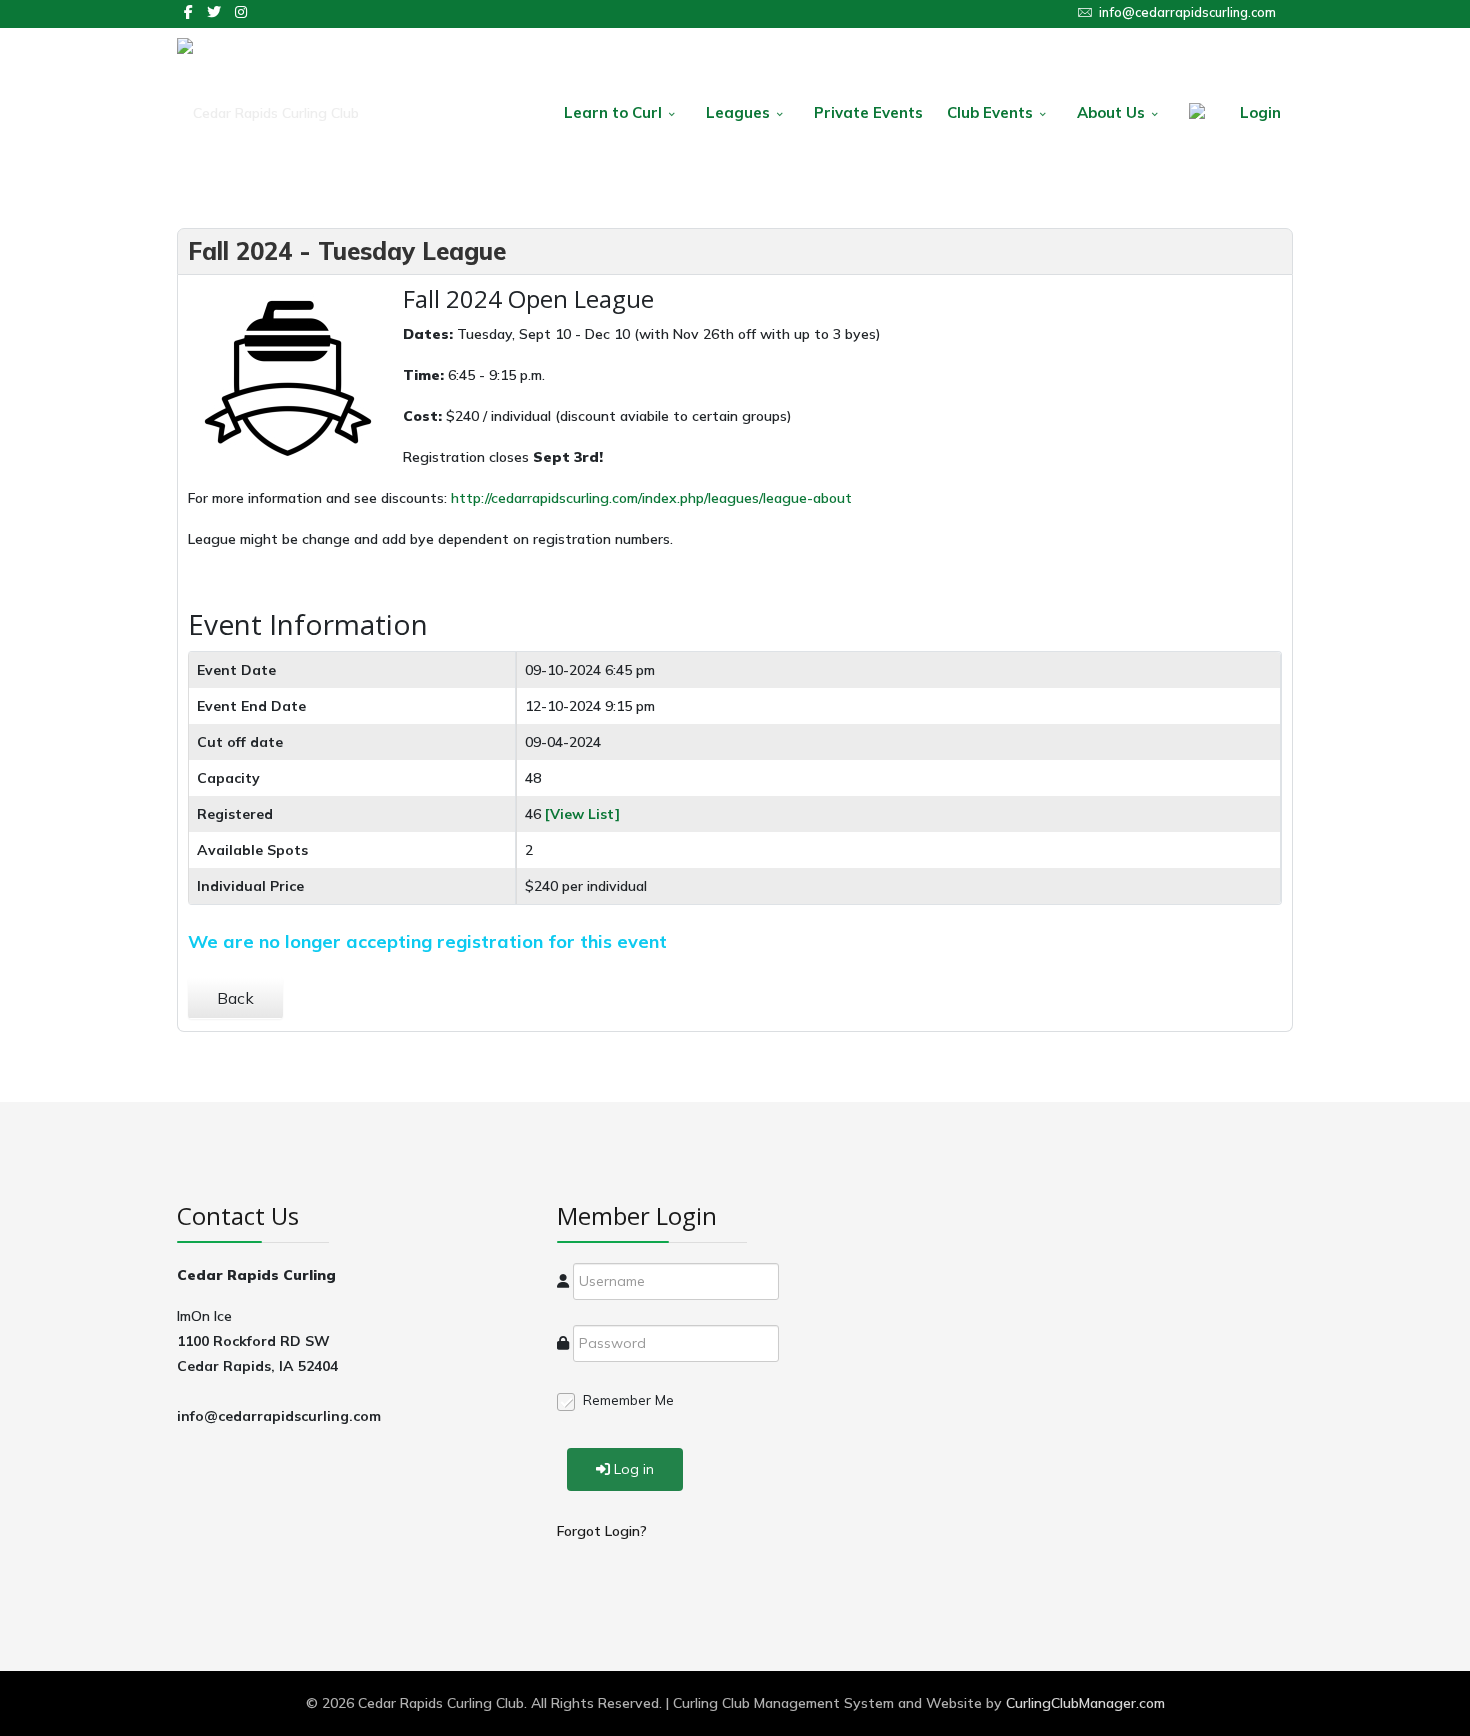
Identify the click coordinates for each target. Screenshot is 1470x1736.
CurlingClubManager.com (1085, 1703)
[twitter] (214, 12)
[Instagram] (241, 12)
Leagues (738, 112)
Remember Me (628, 1400)
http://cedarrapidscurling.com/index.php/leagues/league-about (651, 498)
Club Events (990, 112)
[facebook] (188, 12)
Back (235, 998)
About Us (1111, 112)
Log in (634, 1469)
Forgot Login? (602, 1531)
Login (1260, 112)
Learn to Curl (613, 112)
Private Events (868, 112)
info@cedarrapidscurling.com (1187, 12)
